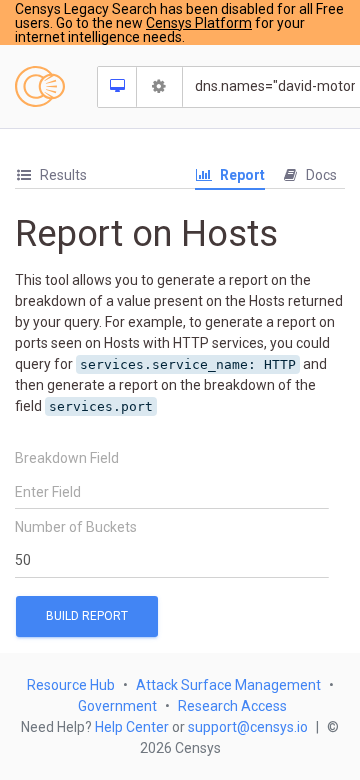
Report (241, 175)
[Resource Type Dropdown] (117, 87)
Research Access (232, 706)
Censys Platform (199, 23)
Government (117, 706)
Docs (320, 175)
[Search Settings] (160, 87)
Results (62, 175)
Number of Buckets (76, 527)
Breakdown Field (67, 458)
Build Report (87, 616)
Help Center (132, 727)
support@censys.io (248, 727)
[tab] (51, 175)
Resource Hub (71, 685)
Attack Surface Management (228, 685)
